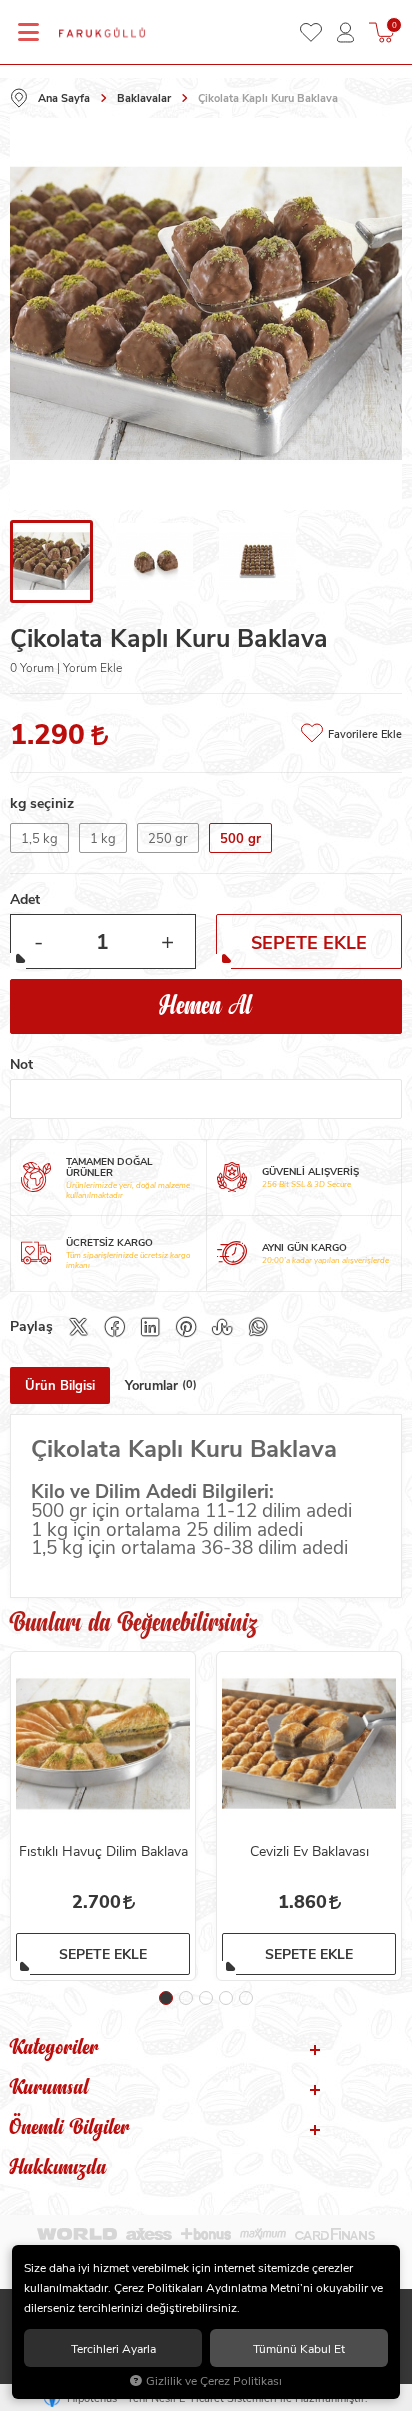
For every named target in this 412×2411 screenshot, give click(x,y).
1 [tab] (166, 1998)
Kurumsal (49, 2090)
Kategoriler (54, 2050)
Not (21, 1063)
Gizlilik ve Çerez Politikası (214, 2381)
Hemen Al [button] (206, 1006)
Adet (25, 898)
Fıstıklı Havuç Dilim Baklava (103, 1850)
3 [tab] (206, 1998)
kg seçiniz (42, 802)
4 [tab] (226, 1998)
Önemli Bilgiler (70, 2130)
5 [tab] (246, 1998)
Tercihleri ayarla (113, 2348)
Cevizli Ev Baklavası (309, 1850)
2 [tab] (186, 1998)
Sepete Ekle (103, 1953)
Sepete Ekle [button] (309, 942)
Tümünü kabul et (299, 2348)
